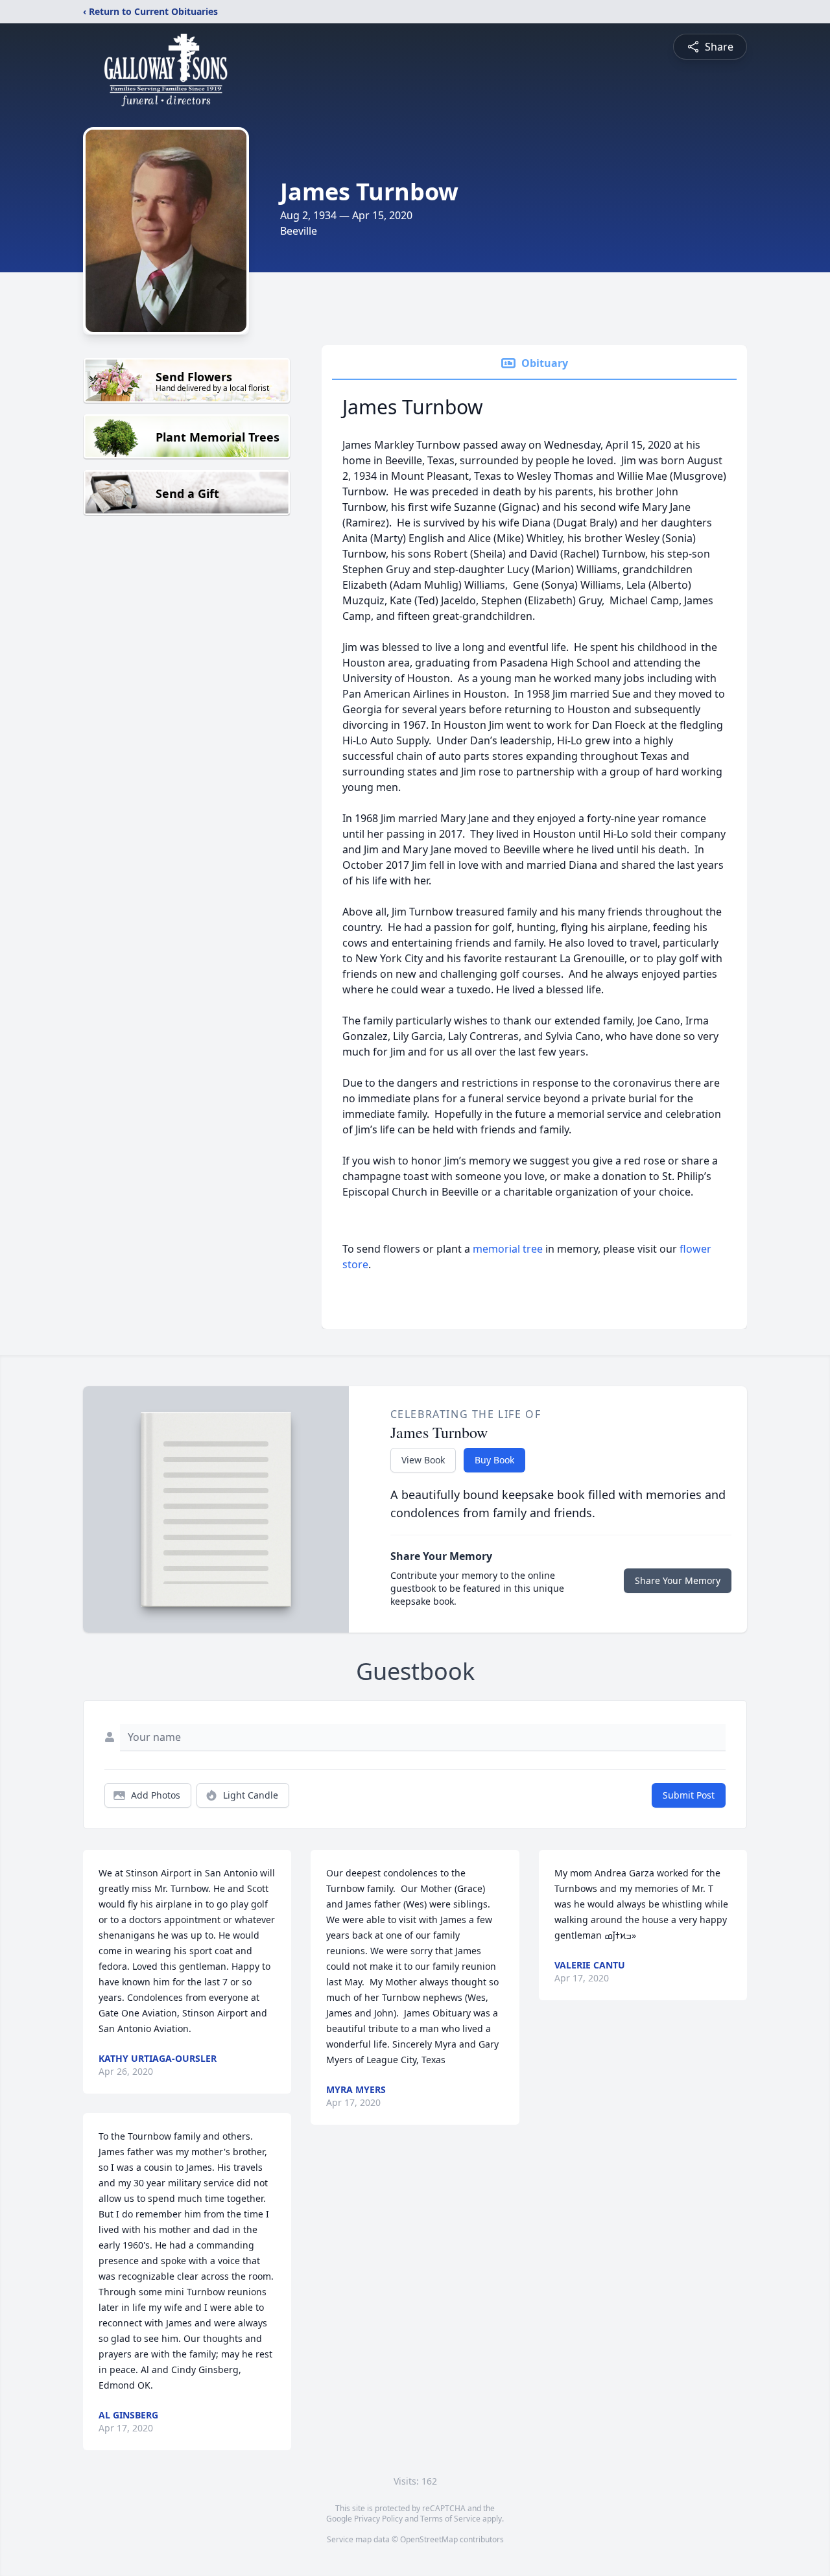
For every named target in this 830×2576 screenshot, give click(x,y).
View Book (423, 1460)
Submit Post (689, 1795)
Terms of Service (450, 2519)
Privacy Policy (378, 2519)
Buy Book (494, 1460)
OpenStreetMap (429, 2539)
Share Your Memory (678, 1580)
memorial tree (508, 1249)
